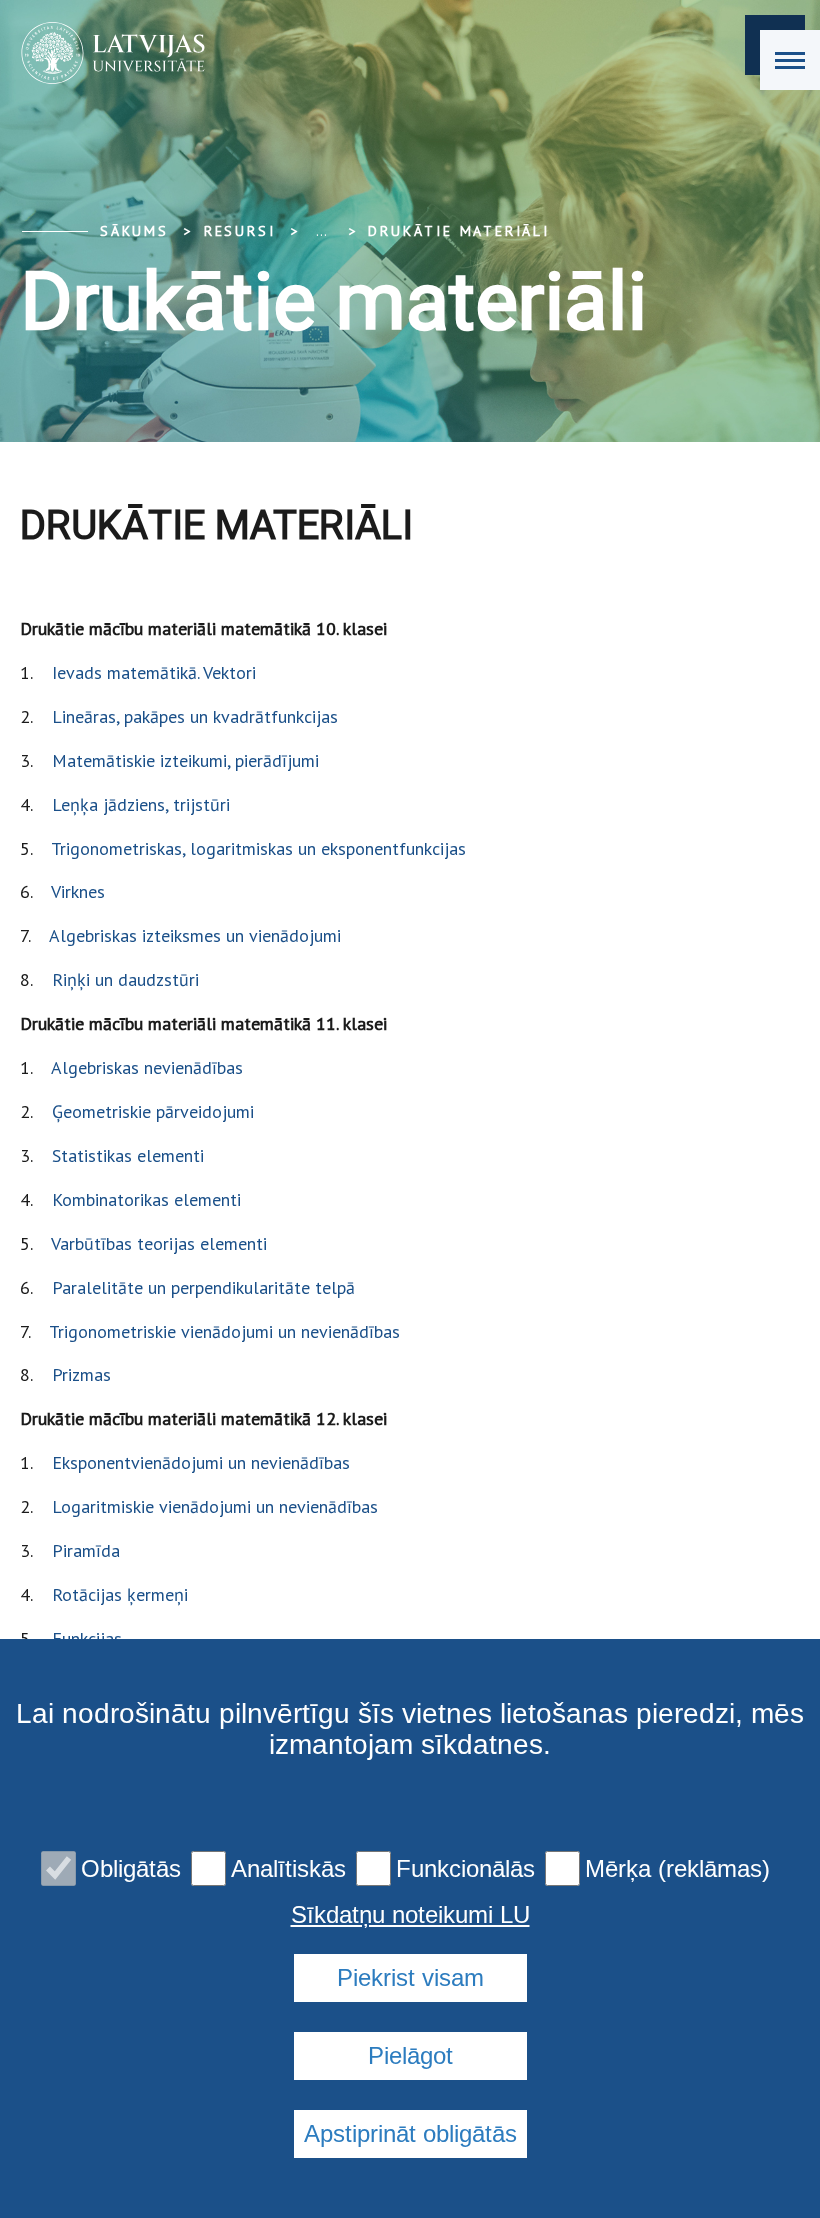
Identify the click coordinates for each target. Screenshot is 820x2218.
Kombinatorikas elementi (146, 1199)
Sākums (134, 231)
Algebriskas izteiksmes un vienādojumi (195, 935)
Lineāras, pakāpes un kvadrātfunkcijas (195, 716)
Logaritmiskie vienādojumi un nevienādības (215, 1506)
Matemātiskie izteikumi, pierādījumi (185, 760)
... (321, 231)
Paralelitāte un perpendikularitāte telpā (203, 1287)
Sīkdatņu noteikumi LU (410, 1915)
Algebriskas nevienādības (147, 1067)
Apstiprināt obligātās (410, 2133)
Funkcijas (87, 1638)
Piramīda (86, 1550)
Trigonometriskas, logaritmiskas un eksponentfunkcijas (258, 848)
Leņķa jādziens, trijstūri (141, 804)
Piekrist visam (410, 1977)
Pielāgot (410, 2055)
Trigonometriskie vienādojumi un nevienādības (224, 1331)
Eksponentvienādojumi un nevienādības (201, 1462)
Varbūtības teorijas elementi (159, 1243)
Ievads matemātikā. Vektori (154, 672)
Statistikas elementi (128, 1155)
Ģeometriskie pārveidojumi (153, 1111)
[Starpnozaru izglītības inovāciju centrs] (106, 53)
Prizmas (81, 1374)
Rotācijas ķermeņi (120, 1594)
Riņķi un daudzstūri (125, 979)
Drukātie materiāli (458, 231)
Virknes (78, 891)
